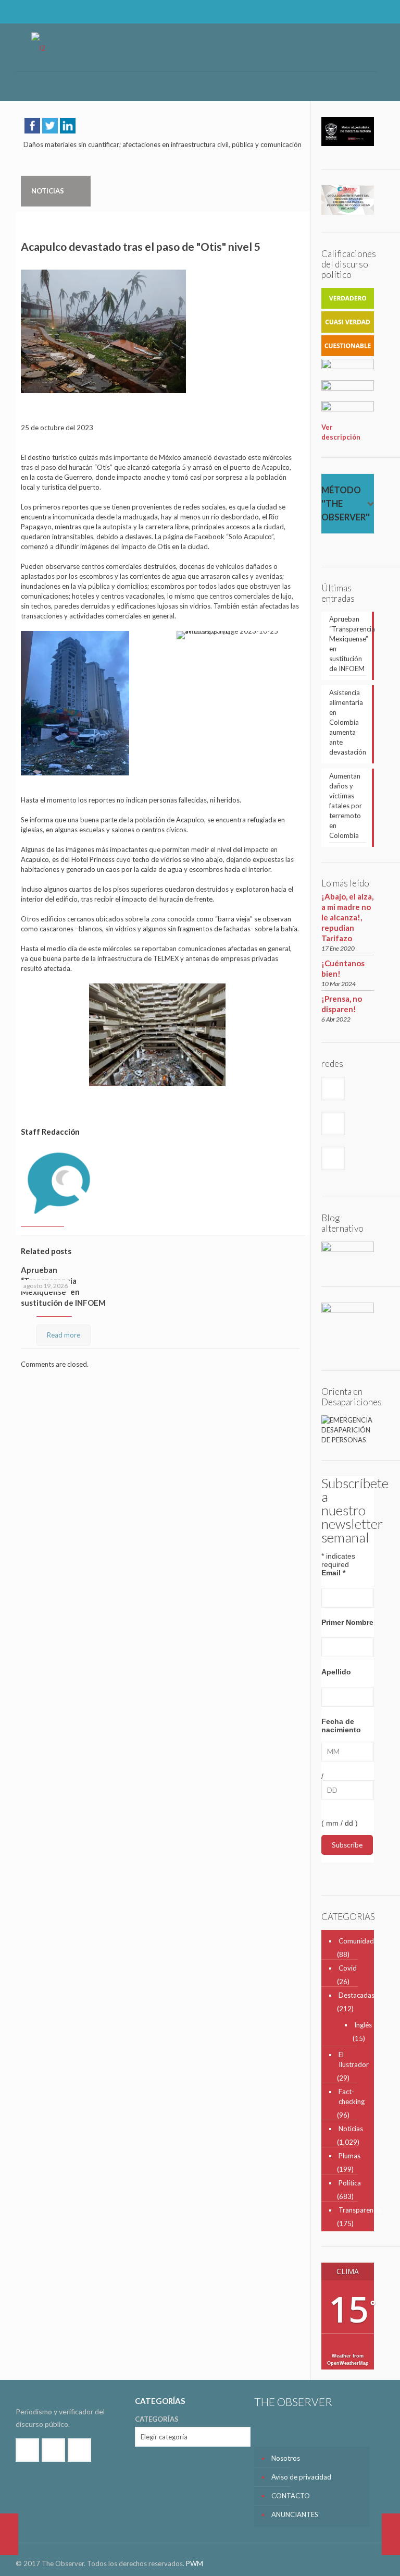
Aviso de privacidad (301, 2477)
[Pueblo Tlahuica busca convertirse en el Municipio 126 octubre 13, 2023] (9, 2534)
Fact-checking (352, 2097)
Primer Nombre (347, 1622)
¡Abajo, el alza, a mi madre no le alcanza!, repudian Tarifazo (347, 917)
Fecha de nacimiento (341, 1726)
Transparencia (354, 2210)
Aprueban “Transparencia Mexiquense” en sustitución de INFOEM (348, 644)
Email (333, 1573)
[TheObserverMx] (38, 47)
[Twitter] (358, 11)
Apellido (336, 1672)
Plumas (349, 2156)
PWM (195, 2563)
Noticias (351, 2129)
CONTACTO (291, 2496)
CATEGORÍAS (157, 2419)
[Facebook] (343, 11)
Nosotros (286, 2458)
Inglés (359, 2025)
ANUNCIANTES (295, 2514)
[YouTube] (372, 11)
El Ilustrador (354, 2059)
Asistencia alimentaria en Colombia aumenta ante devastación (348, 722)
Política (350, 2183)
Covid (348, 1968)
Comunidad (354, 1941)
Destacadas (354, 1995)
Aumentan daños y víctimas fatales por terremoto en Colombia (346, 806)
